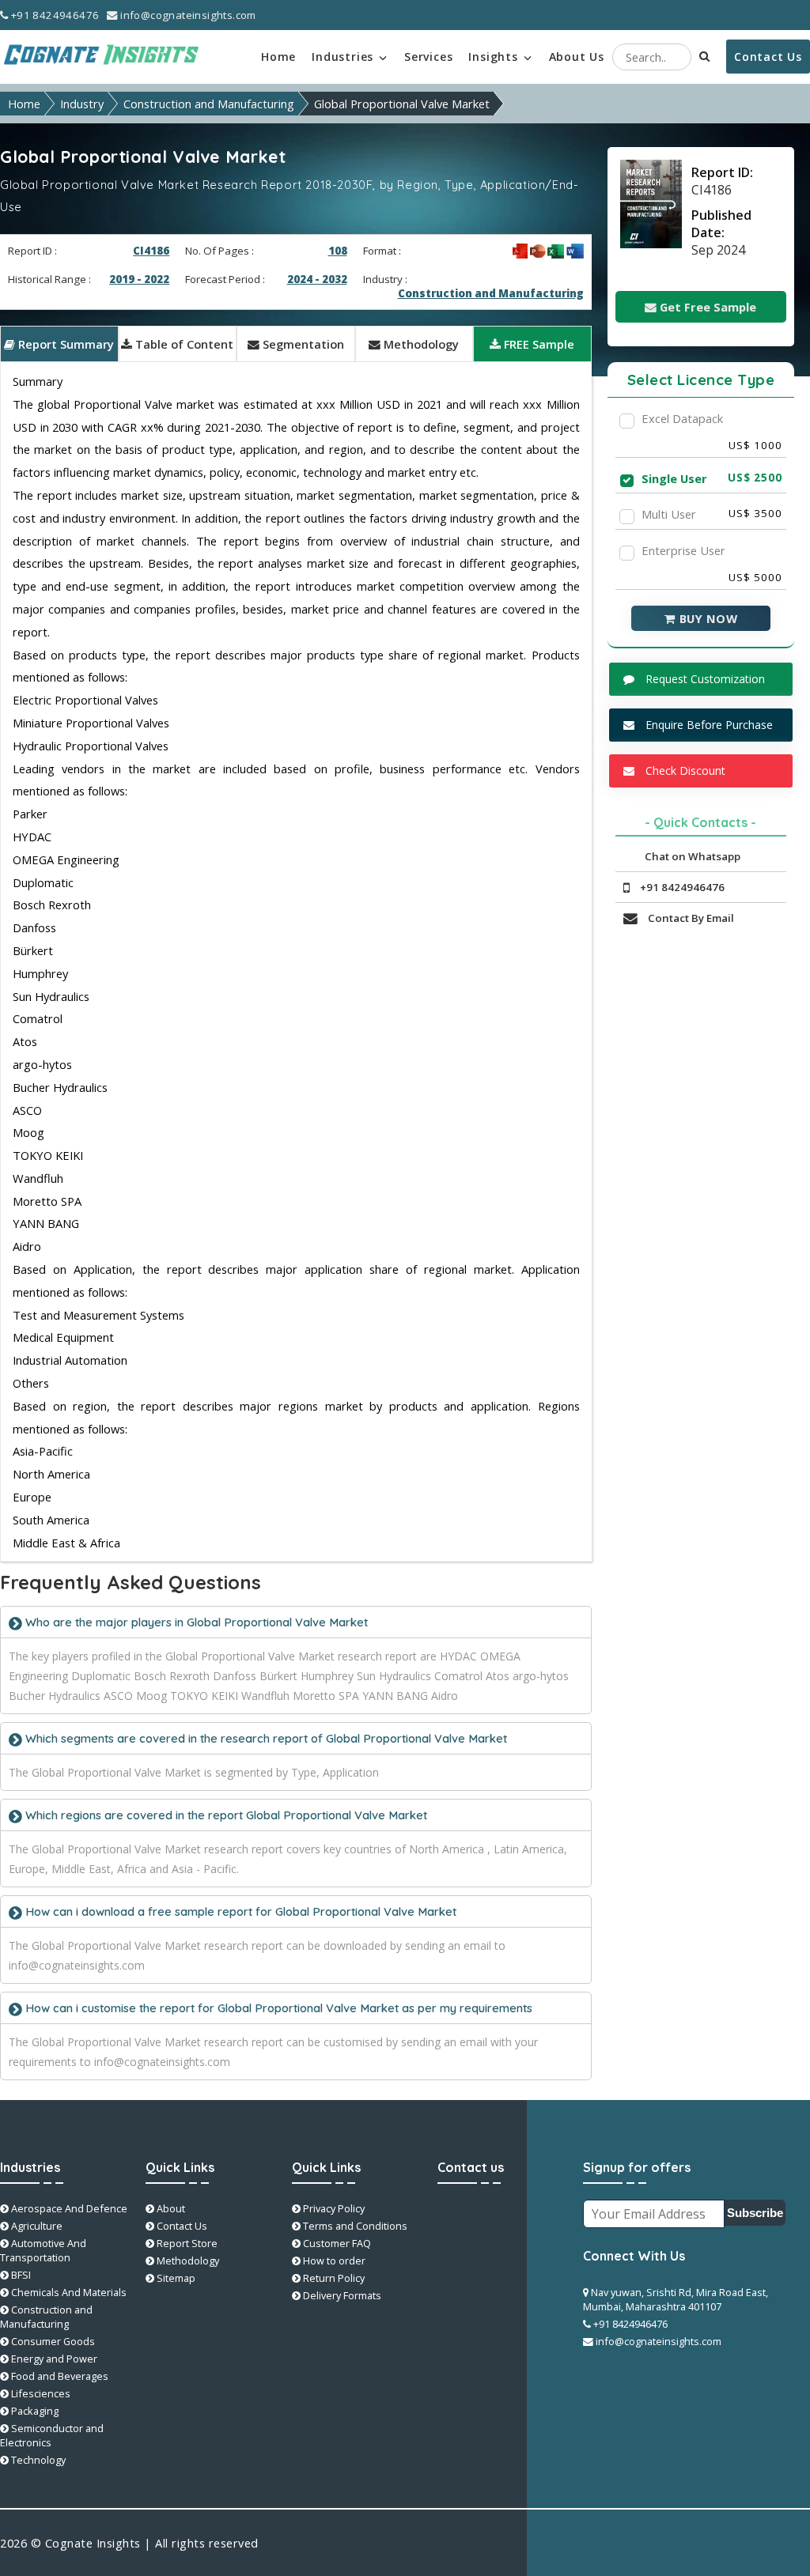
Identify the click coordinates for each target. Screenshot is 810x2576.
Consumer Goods (52, 2341)
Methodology (420, 344)
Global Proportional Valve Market (402, 104)
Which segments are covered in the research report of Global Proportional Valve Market (265, 1738)
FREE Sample (537, 344)
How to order (333, 2261)
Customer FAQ (336, 2243)
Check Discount (684, 771)
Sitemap (175, 2278)
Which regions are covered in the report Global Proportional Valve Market (225, 1815)
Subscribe (755, 2213)
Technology (37, 2460)
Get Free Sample (706, 307)
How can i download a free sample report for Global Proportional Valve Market (239, 1911)
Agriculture (36, 2226)
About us (577, 57)
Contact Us (768, 57)
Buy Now (706, 618)
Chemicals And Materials (68, 2292)
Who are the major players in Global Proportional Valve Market (195, 1622)
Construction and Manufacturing (209, 104)
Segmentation (302, 344)
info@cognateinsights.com (187, 15)
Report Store (186, 2243)
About (170, 2208)
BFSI (20, 2275)
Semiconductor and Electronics (52, 2435)
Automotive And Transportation (43, 2250)
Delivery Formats (341, 2295)
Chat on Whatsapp (691, 856)
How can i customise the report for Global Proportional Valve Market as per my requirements (277, 2008)
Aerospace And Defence (68, 2208)
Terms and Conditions (354, 2226)
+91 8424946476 (53, 15)
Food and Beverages (59, 2376)
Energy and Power (53, 2359)
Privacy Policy (333, 2208)
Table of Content (183, 344)
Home (278, 57)
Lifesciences (40, 2393)
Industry (82, 104)
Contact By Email (690, 918)
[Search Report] (705, 56)
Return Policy (333, 2278)
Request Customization (704, 679)
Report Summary (64, 344)
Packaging (34, 2411)
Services (428, 57)
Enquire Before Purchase (708, 725)
